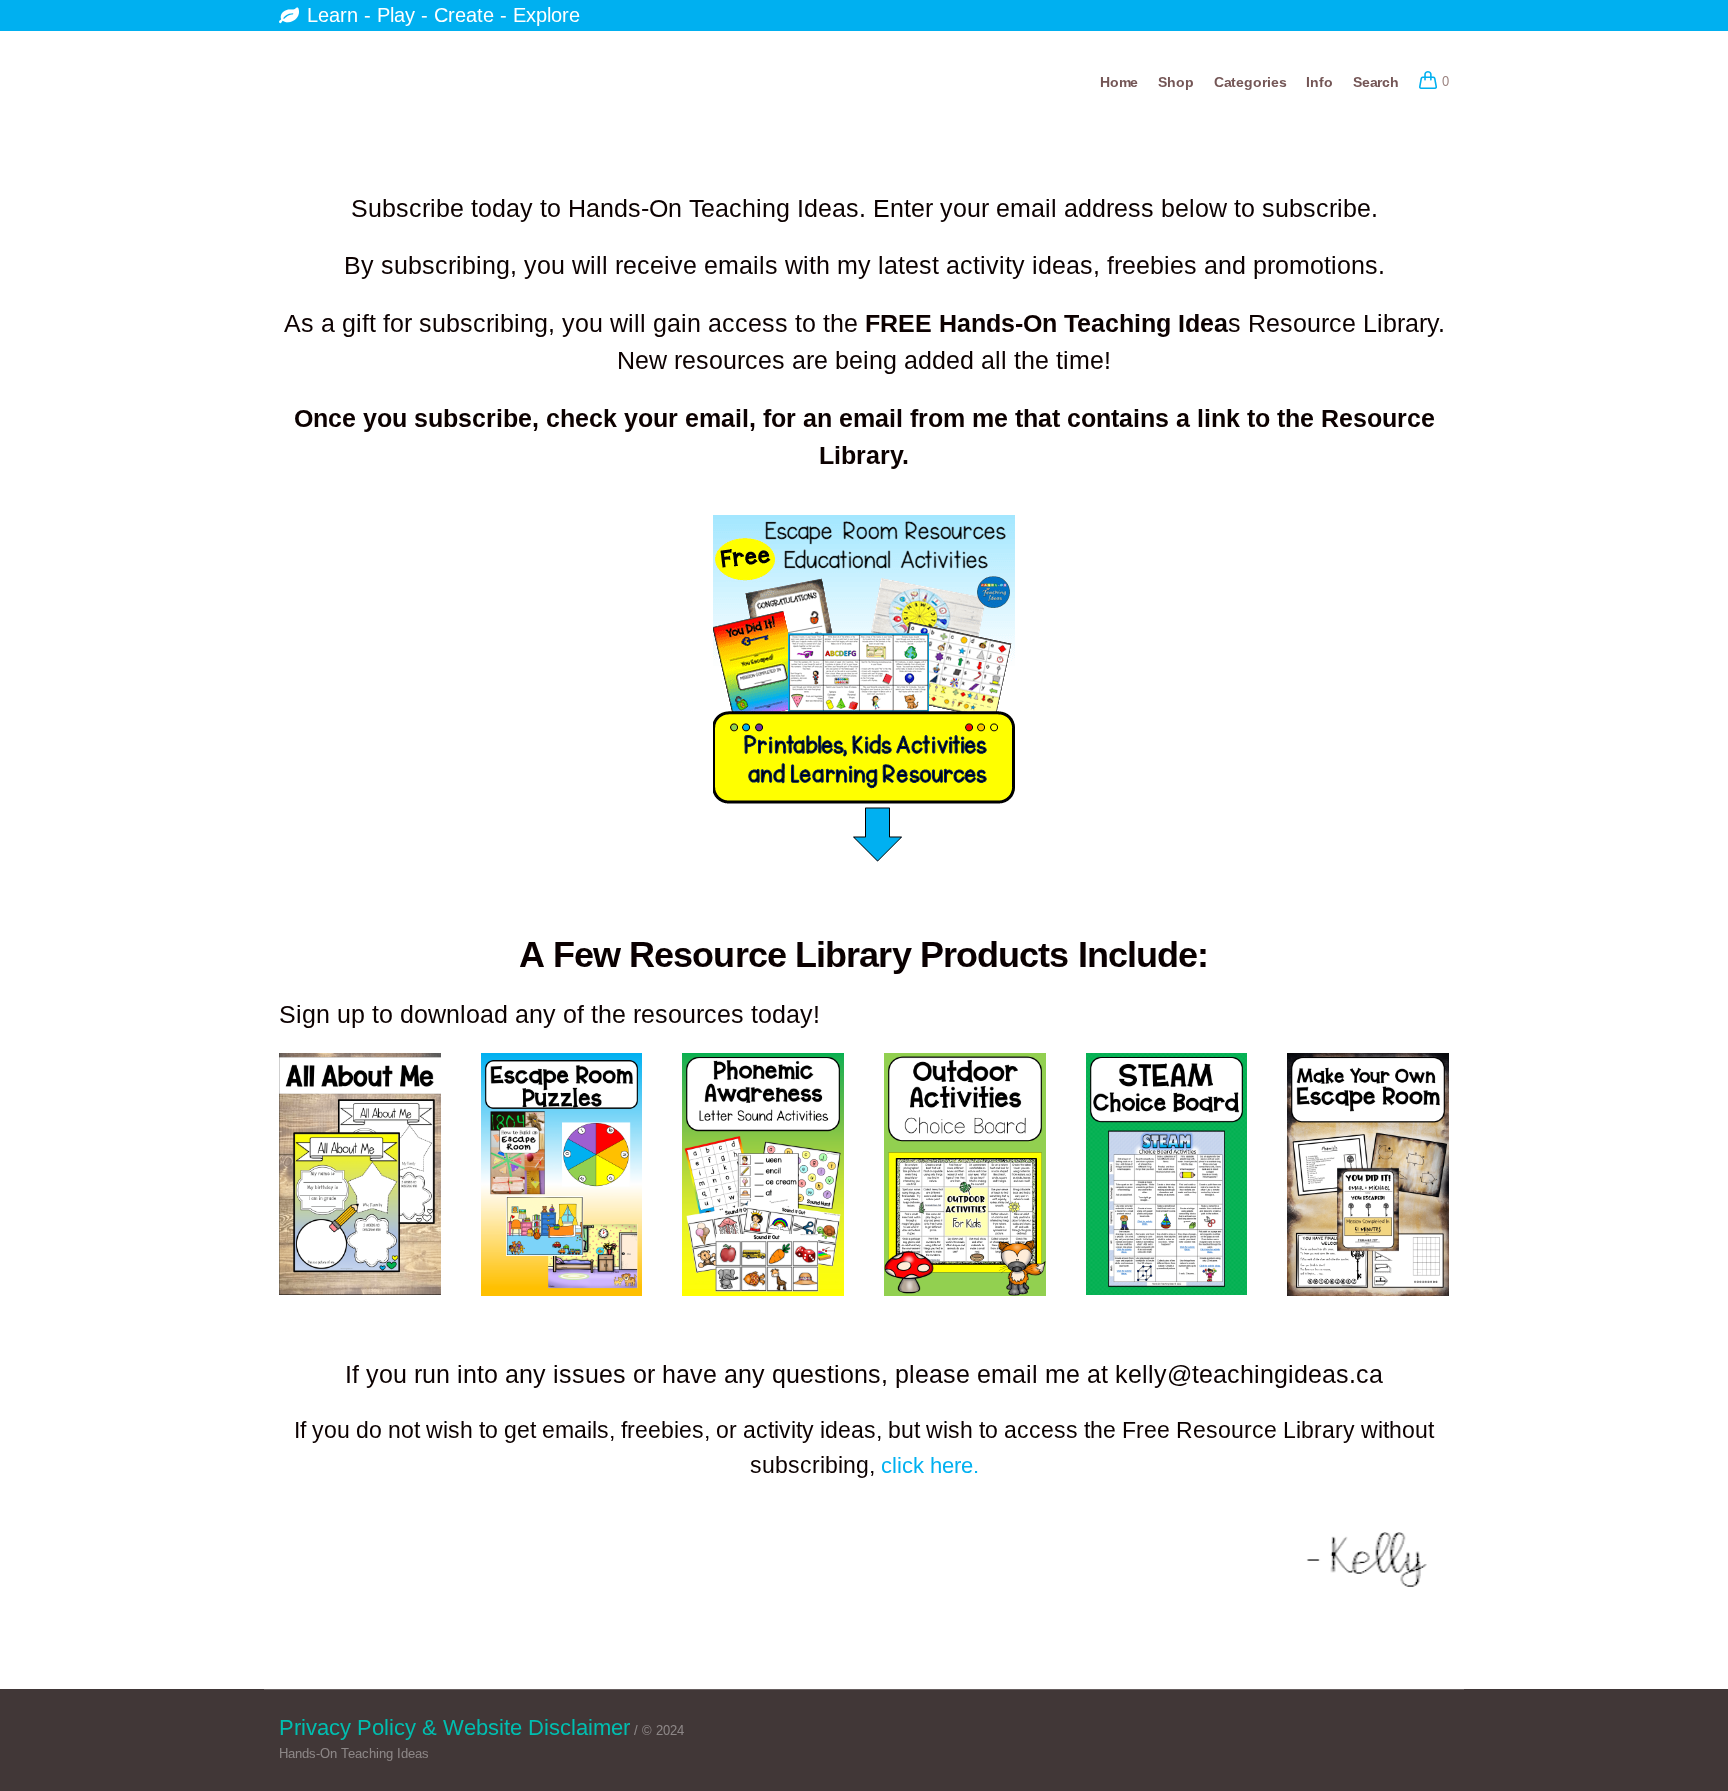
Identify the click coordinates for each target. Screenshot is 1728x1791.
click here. (930, 1465)
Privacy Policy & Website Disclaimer (454, 1727)
